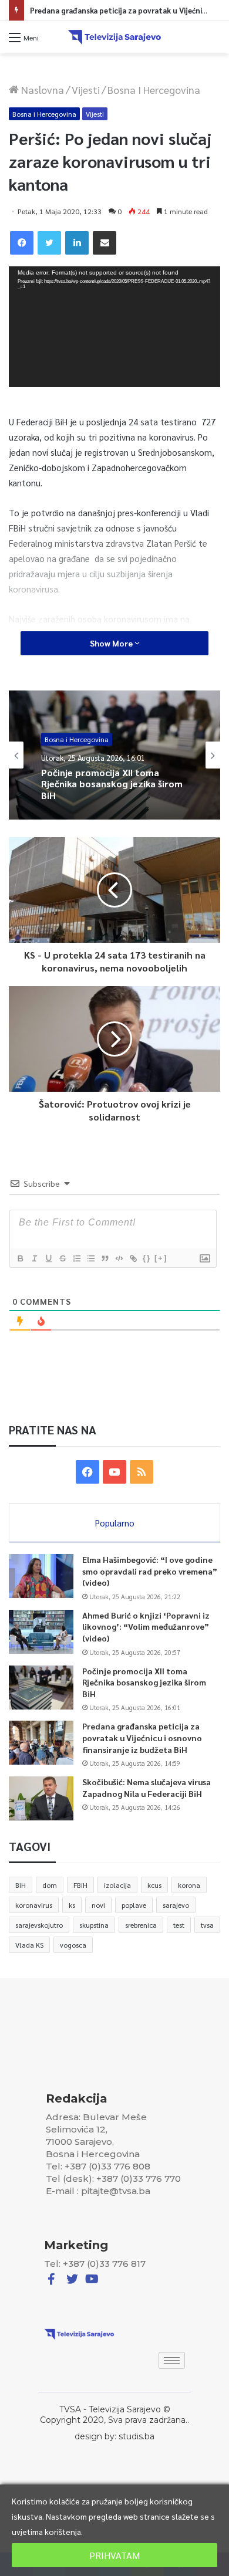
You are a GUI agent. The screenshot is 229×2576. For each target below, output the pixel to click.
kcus (154, 1885)
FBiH (80, 1885)
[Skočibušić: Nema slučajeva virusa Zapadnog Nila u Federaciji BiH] (41, 1798)
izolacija (117, 1885)
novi (98, 1905)
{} (147, 1258)
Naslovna (41, 89)
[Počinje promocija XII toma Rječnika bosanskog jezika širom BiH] (41, 1688)
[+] (161, 1258)
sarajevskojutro (39, 1925)
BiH (21, 1885)
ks (72, 1905)
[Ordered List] (76, 1258)
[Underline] (48, 1258)
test (179, 1925)
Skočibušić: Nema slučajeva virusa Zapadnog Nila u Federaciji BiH (147, 1788)
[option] (114, 755)
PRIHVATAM (114, 2555)
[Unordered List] (90, 1258)
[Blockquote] (105, 1258)
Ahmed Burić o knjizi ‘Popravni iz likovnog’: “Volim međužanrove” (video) (146, 1626)
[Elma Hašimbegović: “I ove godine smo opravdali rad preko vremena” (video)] (41, 1576)
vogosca (73, 1945)
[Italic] (34, 1258)
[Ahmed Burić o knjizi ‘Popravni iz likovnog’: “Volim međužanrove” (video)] (41, 1632)
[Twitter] (49, 243)
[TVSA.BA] (114, 37)
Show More (112, 643)
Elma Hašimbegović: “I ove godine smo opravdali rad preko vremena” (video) (150, 1571)
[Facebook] (22, 243)
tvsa (207, 1925)
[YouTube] (114, 1472)
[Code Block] (119, 1258)
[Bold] (20, 1258)
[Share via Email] (105, 243)
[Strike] (62, 1258)
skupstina (94, 1925)
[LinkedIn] (77, 243)
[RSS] (142, 1472)
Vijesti (86, 89)
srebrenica (141, 1925)
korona (189, 1885)
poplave (134, 1905)
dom (50, 1885)
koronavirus (34, 1905)
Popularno (115, 1523)
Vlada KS (29, 1945)
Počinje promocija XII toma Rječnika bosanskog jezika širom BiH (144, 1682)
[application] (114, 326)
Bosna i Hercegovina (154, 89)
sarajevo (176, 1905)
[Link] (133, 1258)
